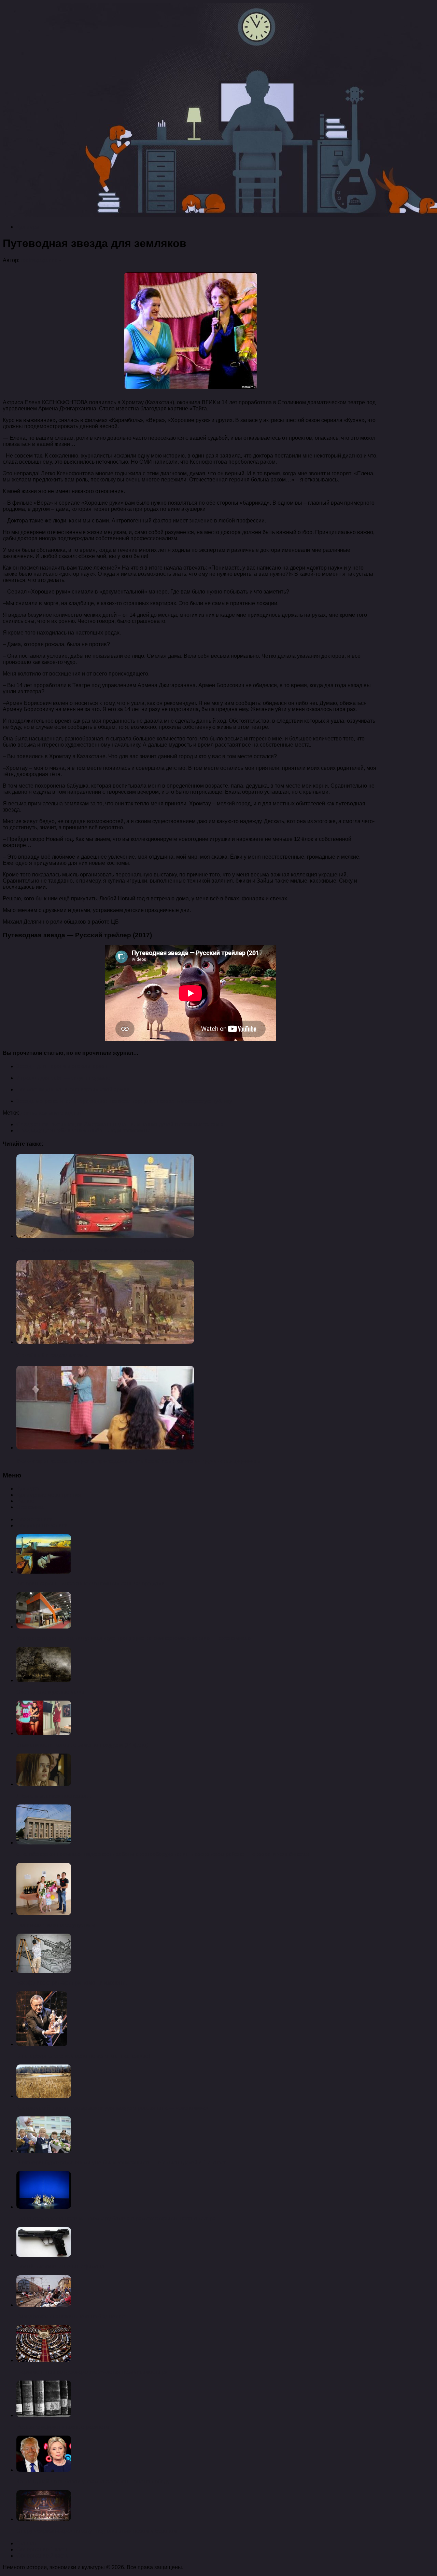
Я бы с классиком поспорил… (54, 1796)
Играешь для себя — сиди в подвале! (64, 1078)
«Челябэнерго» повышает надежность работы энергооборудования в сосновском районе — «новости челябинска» (163, 1854)
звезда (43, 1113)
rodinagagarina (39, 260)
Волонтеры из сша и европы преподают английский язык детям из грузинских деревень (138, 1461)
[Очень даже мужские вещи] (44, 1680)
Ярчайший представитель (52, 1355)
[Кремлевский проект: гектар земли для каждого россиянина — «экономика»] (44, 2096)
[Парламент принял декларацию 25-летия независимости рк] (44, 2360)
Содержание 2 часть (42, 2556)
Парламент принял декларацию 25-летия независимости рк (92, 2372)
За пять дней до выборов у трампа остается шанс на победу (93, 2482)
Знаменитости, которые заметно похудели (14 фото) (82, 1745)
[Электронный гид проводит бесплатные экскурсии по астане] (105, 1236)
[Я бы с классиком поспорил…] (44, 1784)
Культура (28, 227)
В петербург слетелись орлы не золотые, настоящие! (83, 2056)
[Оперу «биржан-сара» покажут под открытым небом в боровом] (44, 2519)
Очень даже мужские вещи (50, 1692)
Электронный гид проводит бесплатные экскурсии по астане (101, 1250)
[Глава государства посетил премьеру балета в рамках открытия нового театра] (44, 2207)
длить (28, 1113)
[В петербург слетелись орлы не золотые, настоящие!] (42, 2044)
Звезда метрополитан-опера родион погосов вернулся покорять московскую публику (124, 1101)
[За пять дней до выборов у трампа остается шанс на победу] (44, 2470)
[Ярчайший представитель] (105, 1342)
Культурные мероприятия (49, 1495)
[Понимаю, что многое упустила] (44, 1913)
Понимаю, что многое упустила (56, 1925)
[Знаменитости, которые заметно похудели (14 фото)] (44, 1733)
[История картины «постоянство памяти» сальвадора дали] (44, 1572)
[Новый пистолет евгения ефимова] (44, 2255)
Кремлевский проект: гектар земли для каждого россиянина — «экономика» (112, 2108)
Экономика (30, 1507)
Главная (27, 2543)
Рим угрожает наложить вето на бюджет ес (71, 2316)
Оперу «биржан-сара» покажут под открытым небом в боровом (97, 2531)
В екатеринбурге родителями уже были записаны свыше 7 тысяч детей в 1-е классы (123, 2162)
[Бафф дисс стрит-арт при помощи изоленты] (44, 1971)
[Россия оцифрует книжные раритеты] (44, 2415)
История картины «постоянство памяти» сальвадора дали (90, 1584)
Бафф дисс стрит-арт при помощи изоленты (72, 1983)
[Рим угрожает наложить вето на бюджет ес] (44, 2305)
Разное (25, 1501)
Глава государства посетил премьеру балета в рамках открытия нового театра (116, 2218)
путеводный (67, 1113)
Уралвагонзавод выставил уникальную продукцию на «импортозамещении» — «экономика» (133, 1638)
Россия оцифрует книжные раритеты (63, 2427)
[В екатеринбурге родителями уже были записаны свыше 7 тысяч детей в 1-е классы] (44, 2151)
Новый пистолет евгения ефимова (60, 2267)
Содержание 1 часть (42, 2550)
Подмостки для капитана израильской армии (73, 1089)
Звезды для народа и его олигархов (62, 1066)
